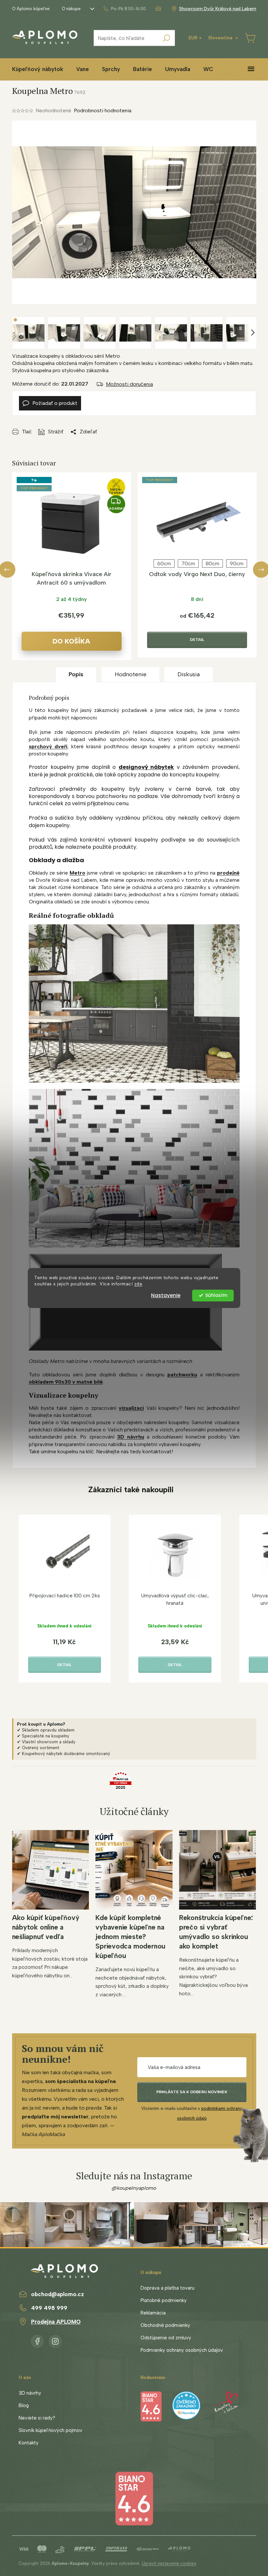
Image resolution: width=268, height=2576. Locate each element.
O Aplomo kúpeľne (31, 9)
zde (138, 1284)
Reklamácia (153, 2313)
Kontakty (29, 2443)
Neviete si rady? (37, 2418)
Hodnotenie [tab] (131, 674)
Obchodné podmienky (165, 2325)
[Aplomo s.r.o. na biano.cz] (134, 2498)
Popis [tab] (76, 674)
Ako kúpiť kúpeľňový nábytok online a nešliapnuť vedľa (46, 1927)
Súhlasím (216, 1295)
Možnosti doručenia (129, 384)
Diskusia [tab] (189, 674)
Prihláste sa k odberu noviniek (192, 2092)
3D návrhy (30, 2393)
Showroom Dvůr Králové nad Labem (218, 9)
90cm (237, 563)
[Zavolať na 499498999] (124, 9)
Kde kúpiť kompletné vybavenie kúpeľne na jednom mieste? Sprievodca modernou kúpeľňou (130, 1937)
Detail (197, 640)
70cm (188, 563)
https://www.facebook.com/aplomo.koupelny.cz (37, 2340)
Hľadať (167, 38)
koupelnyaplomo (55, 2340)
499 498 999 (49, 2308)
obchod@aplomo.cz (58, 2294)
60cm (164, 563)
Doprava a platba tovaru (167, 2288)
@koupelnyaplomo (134, 2188)
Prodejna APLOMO (56, 2322)
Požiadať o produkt (55, 403)
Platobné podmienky (164, 2300)
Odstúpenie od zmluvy (166, 2338)
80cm (212, 563)
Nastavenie (166, 1295)
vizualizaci (131, 1408)
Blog (24, 2405)
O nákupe (71, 9)
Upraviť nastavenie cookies (169, 2563)
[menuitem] (38, 69)
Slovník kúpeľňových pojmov (50, 2430)
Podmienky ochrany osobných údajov (182, 2350)
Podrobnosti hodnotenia (103, 110)
